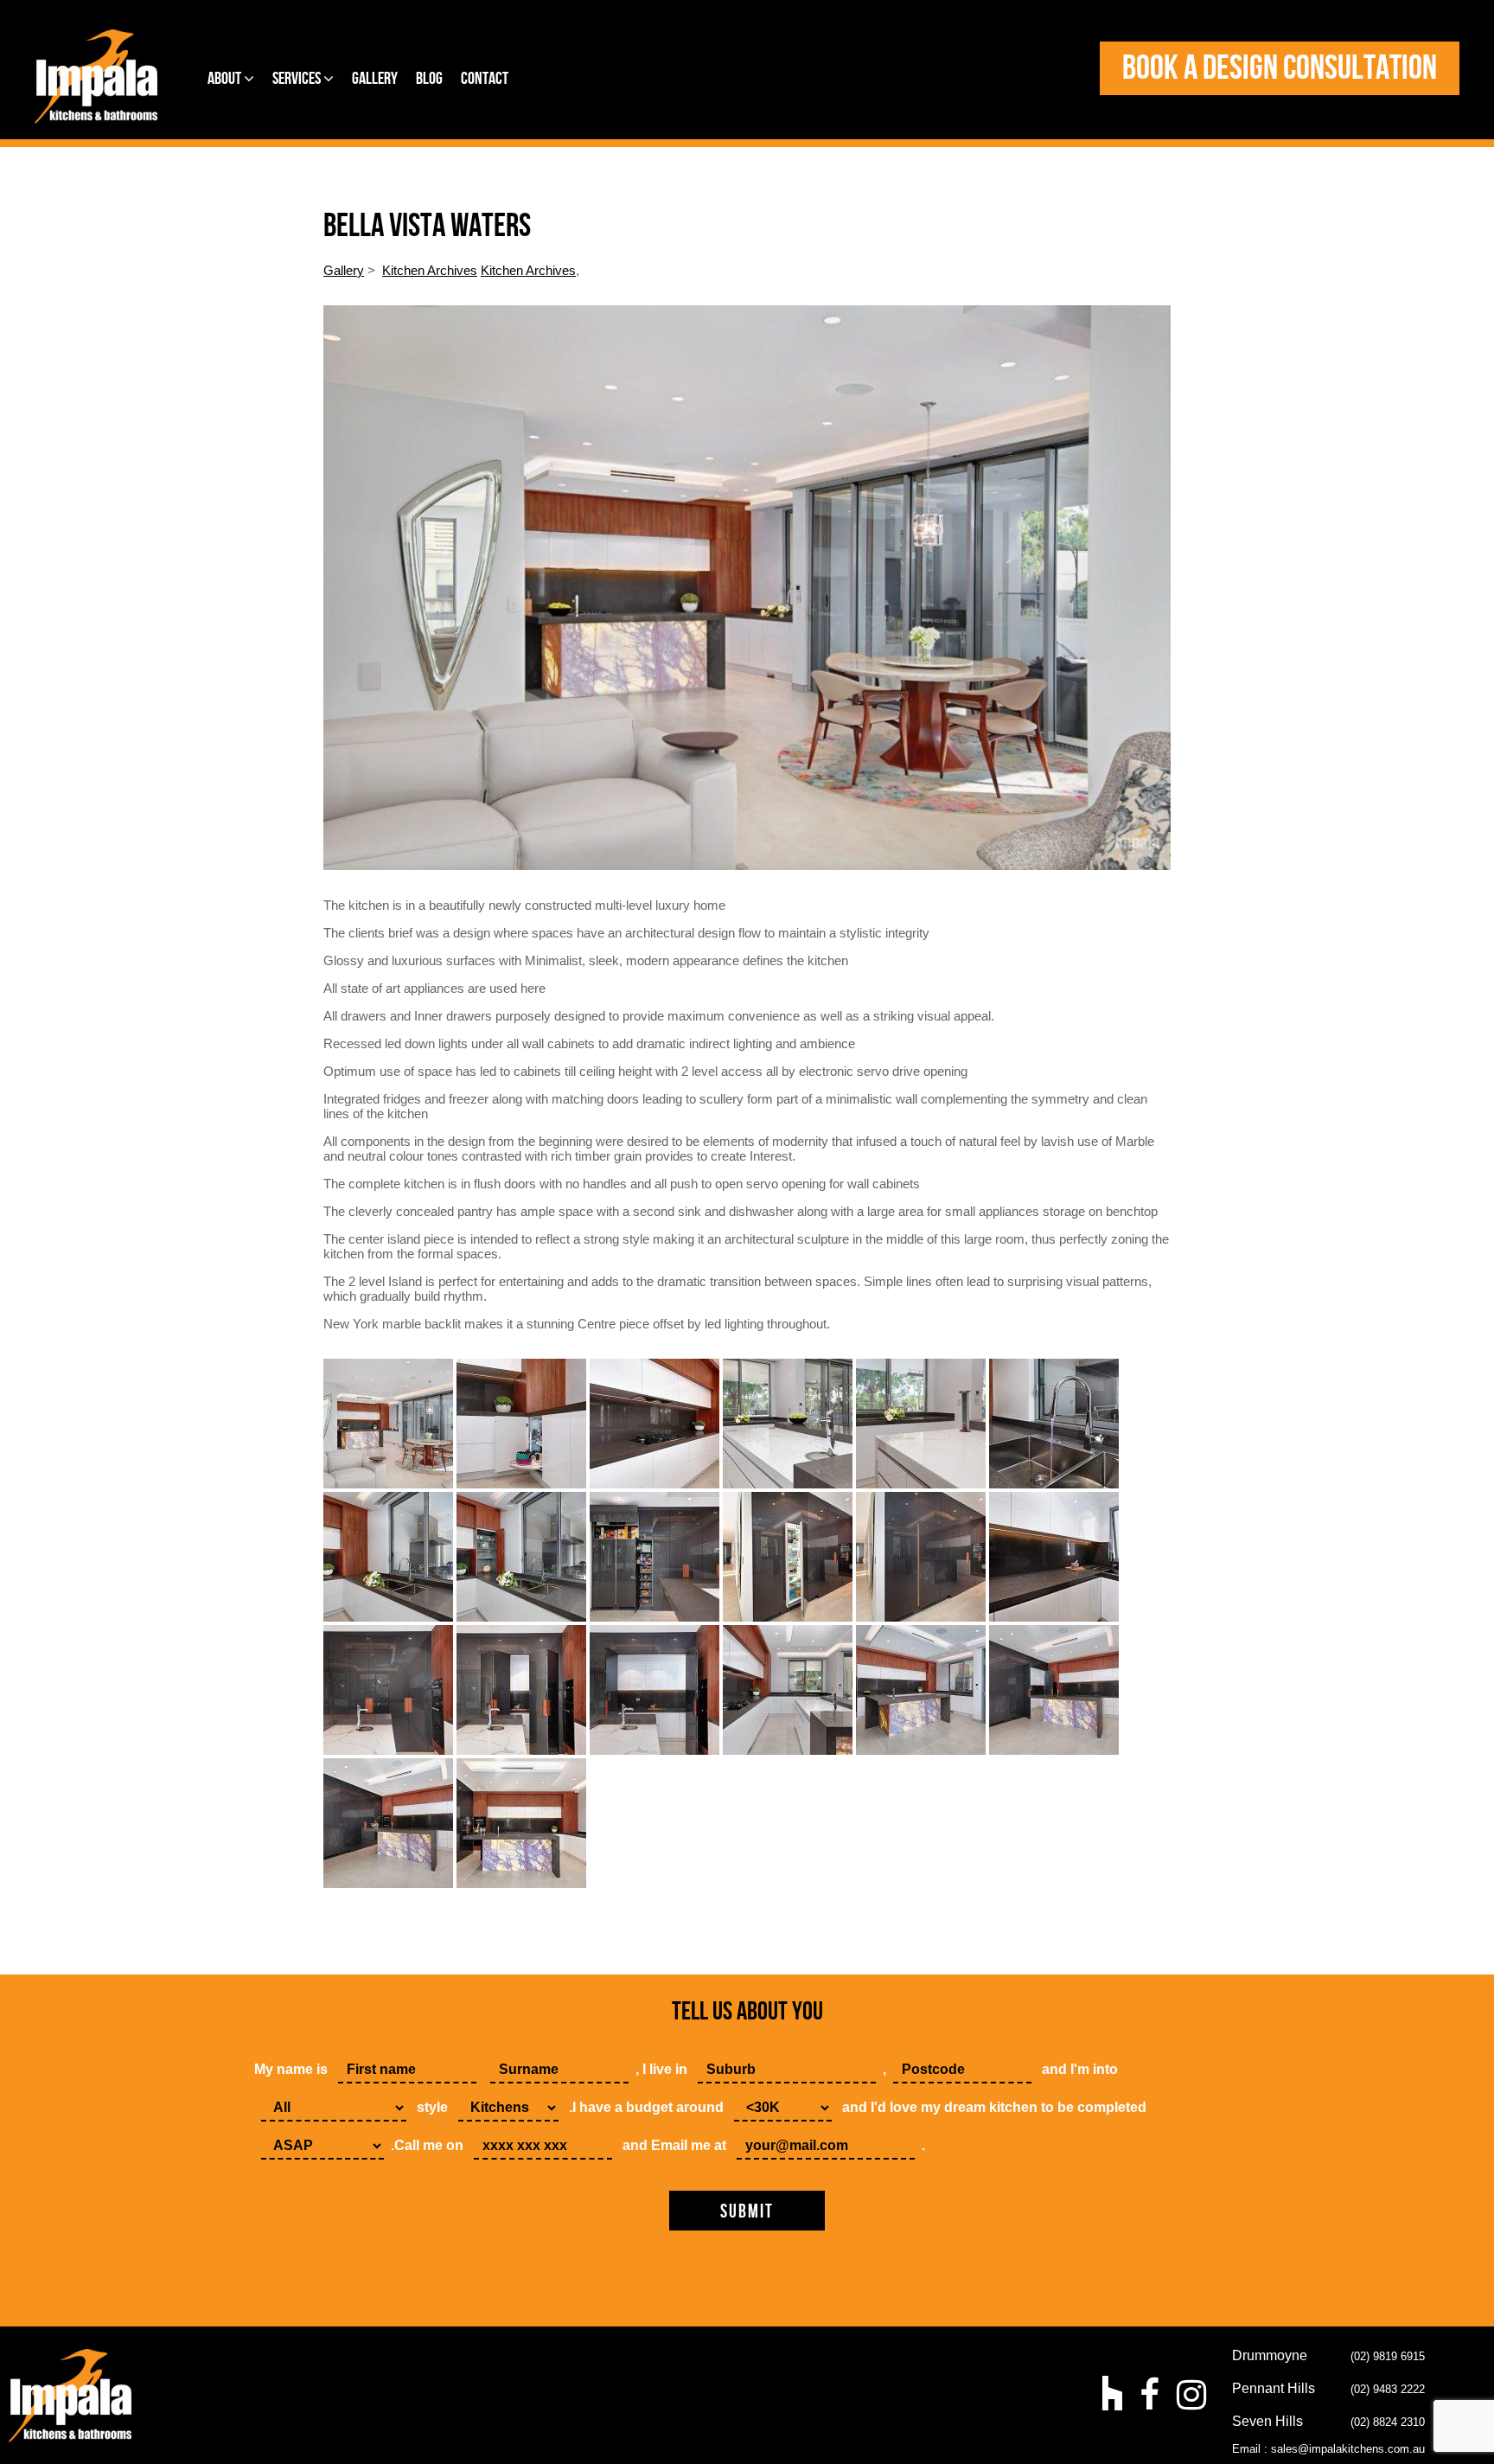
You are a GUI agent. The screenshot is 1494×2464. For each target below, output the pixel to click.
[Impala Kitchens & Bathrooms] (96, 77)
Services (298, 79)
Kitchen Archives (430, 270)
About (226, 79)
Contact (485, 79)
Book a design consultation (1280, 68)
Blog (429, 79)
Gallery (375, 79)
